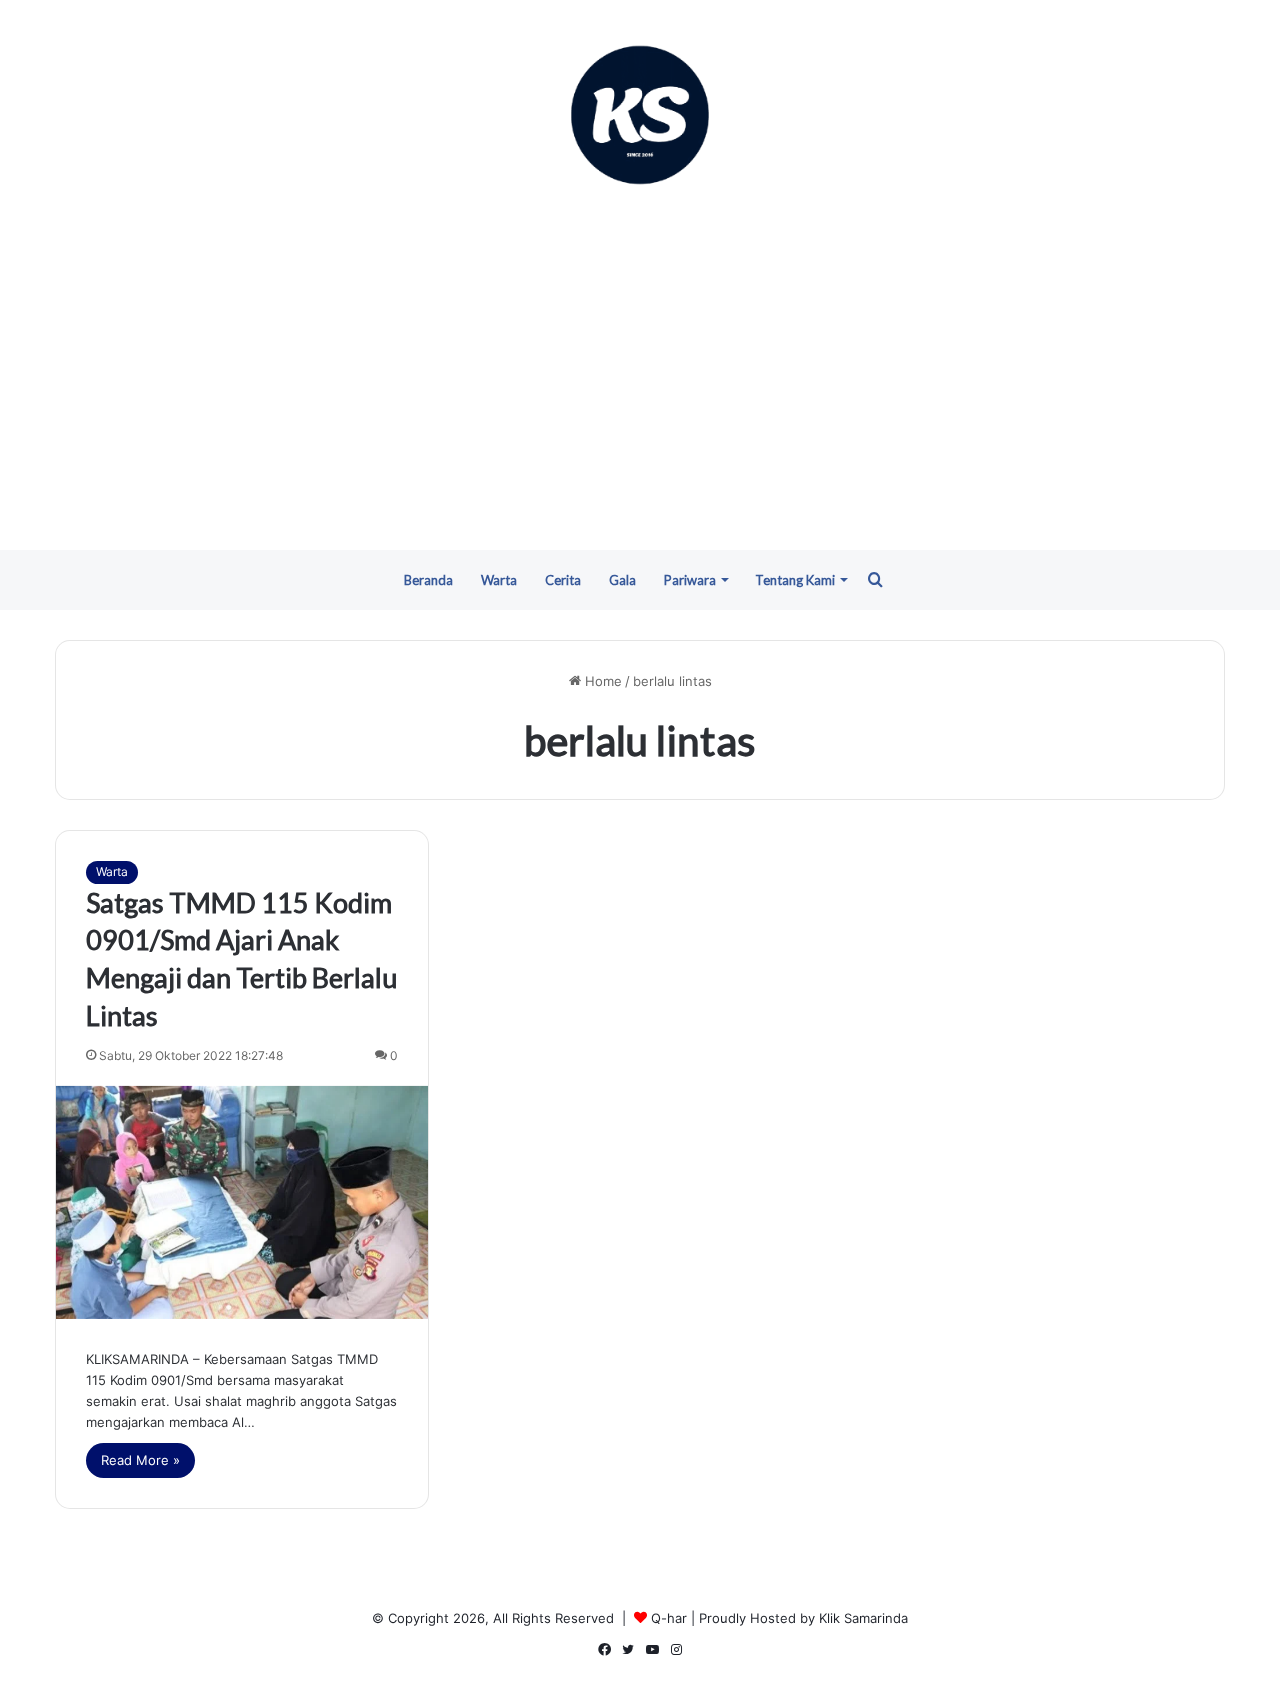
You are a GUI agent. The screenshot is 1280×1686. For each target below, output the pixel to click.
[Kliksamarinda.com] (640, 115)
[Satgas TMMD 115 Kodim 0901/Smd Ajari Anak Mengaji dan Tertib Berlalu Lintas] (242, 1202)
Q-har (669, 1618)
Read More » (140, 1460)
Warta (499, 580)
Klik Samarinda (863, 1618)
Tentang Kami (795, 580)
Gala (622, 580)
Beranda (428, 580)
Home (601, 681)
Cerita (563, 580)
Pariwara (690, 580)
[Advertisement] (640, 370)
